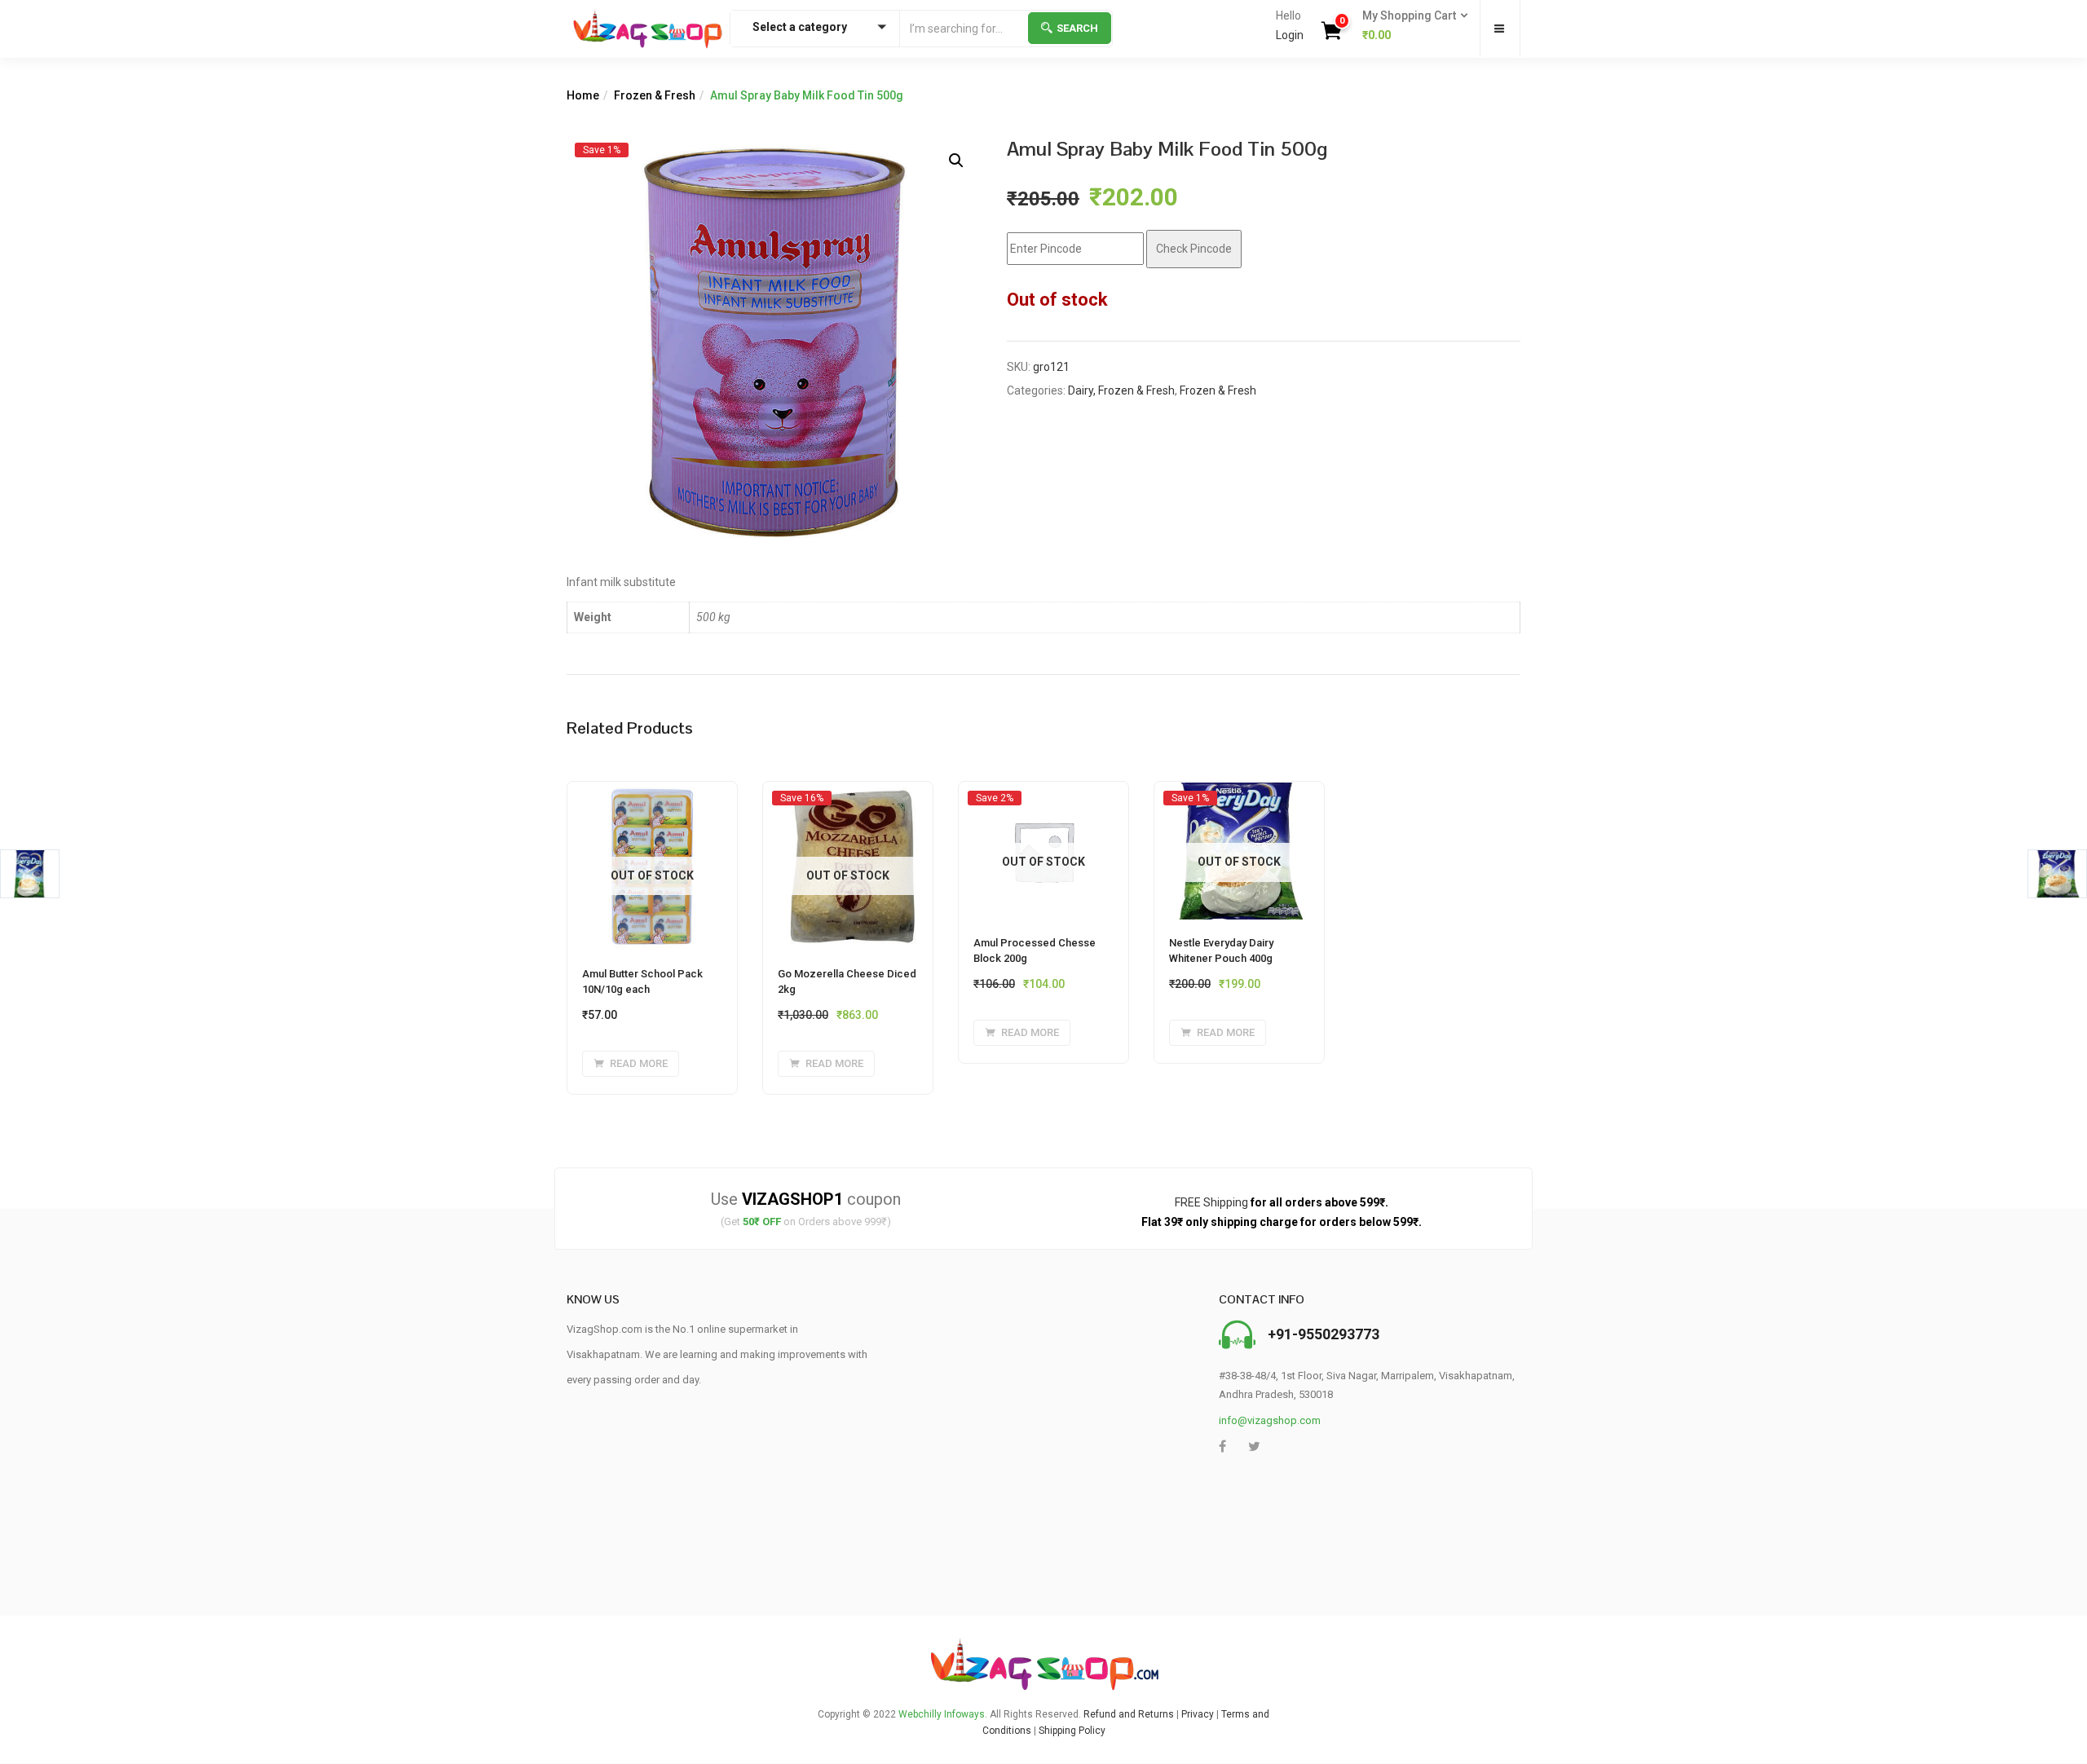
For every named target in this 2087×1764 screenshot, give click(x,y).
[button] (1410, 26)
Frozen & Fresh (655, 95)
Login (1290, 35)
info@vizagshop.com (1270, 1420)
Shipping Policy (1072, 1731)
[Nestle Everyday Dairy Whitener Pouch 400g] (1239, 797)
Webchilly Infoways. (943, 1714)
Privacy (1198, 1714)
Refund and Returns (1129, 1714)
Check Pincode (1194, 249)
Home (583, 95)
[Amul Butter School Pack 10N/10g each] (652, 792)
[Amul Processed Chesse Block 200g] (1043, 797)
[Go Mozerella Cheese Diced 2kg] (848, 797)
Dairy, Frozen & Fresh (1121, 390)
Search (1077, 28)
